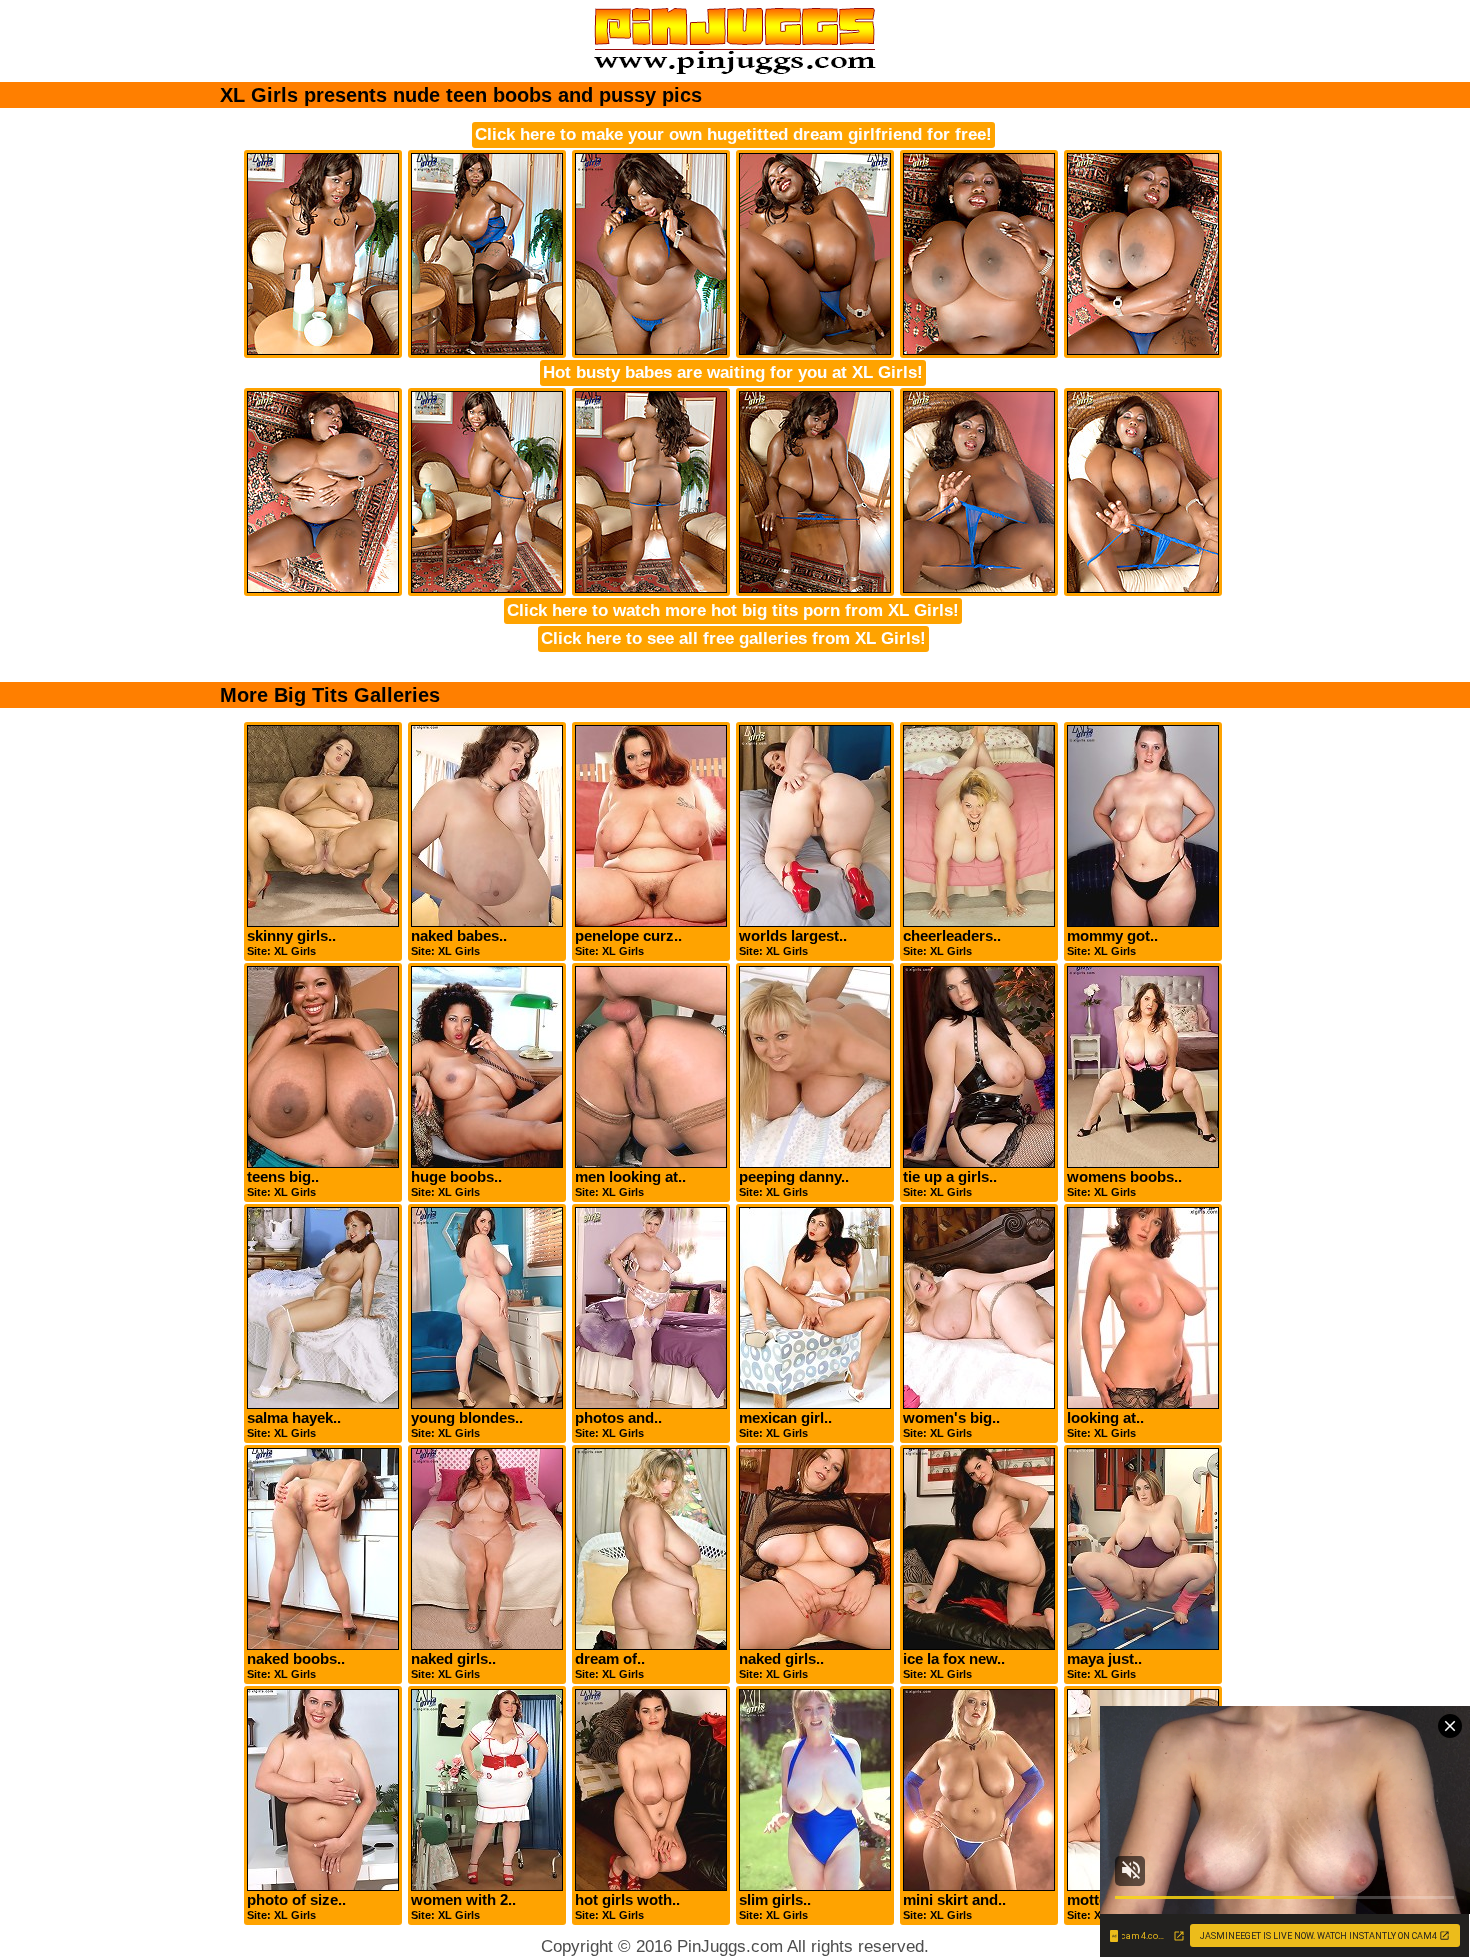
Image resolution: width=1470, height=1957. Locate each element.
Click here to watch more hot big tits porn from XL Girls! (733, 610)
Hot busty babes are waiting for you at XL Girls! (733, 372)
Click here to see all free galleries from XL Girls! (733, 638)
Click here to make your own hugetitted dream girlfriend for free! (733, 134)
